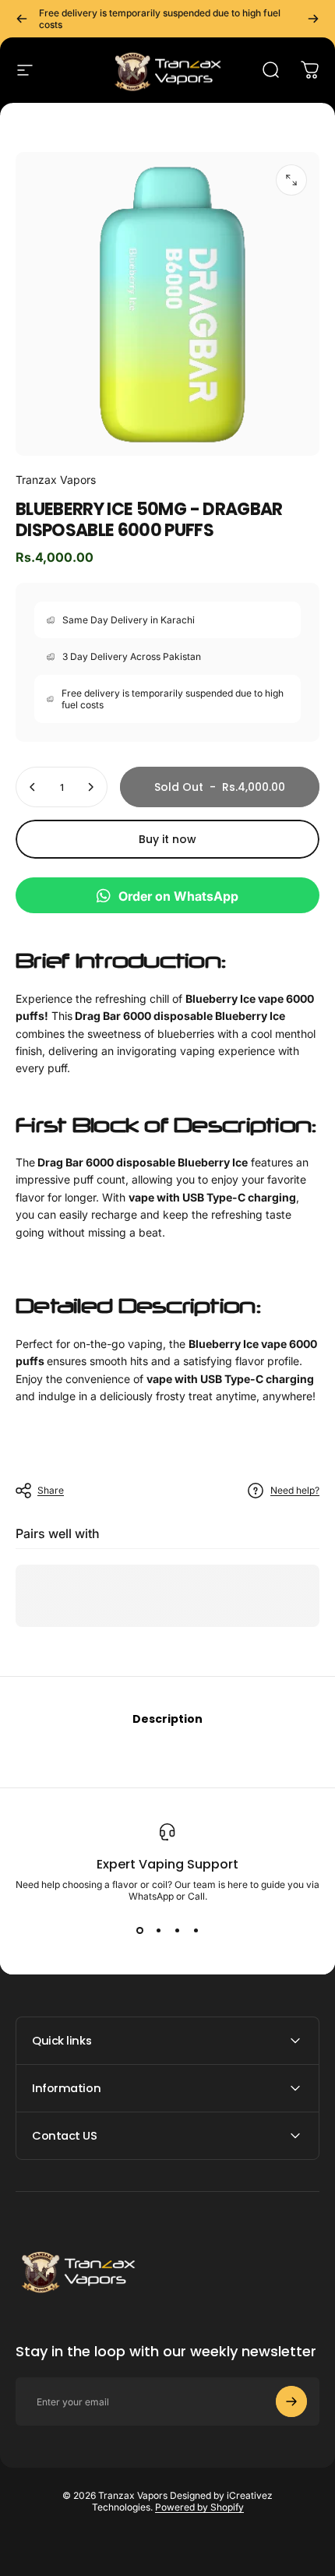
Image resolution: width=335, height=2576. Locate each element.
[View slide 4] (196, 1930)
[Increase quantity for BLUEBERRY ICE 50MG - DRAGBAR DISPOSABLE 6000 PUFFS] (90, 787)
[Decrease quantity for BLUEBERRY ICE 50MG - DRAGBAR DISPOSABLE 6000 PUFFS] (33, 787)
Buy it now (167, 839)
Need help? (295, 1490)
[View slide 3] (177, 1930)
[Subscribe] (291, 2401)
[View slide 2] (158, 1930)
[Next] (313, 19)
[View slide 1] (139, 1930)
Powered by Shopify (199, 2507)
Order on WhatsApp (178, 896)
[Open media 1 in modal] (291, 180)
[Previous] (22, 19)
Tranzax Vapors (56, 480)
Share (51, 1490)
